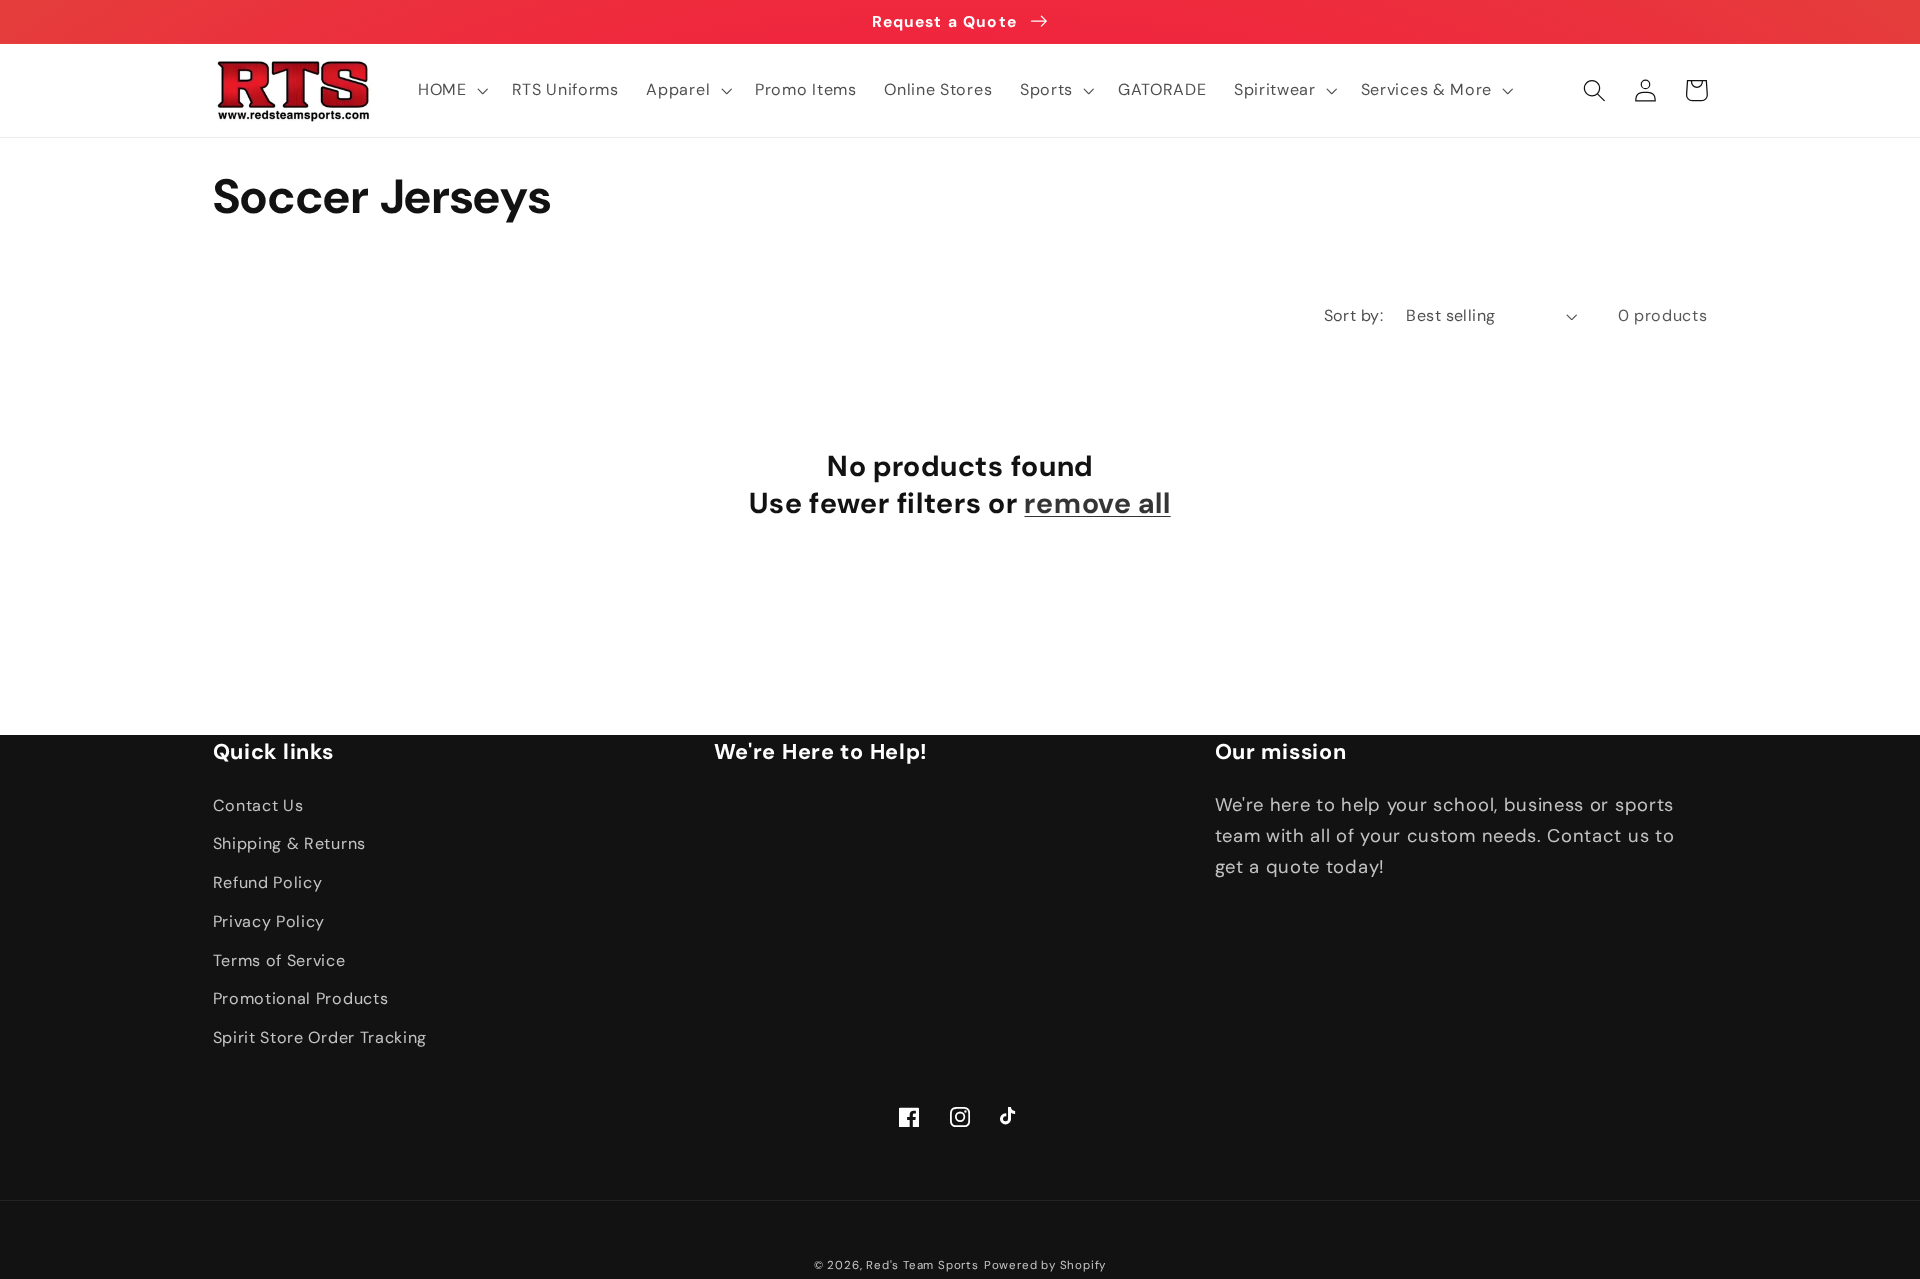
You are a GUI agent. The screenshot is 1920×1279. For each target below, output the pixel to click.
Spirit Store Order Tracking (320, 1037)
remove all (1097, 503)
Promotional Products (301, 998)
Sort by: (1354, 315)
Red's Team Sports (922, 1265)
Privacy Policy (269, 921)
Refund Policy (268, 882)
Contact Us (258, 805)
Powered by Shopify (1045, 1265)
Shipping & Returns (289, 843)
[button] (451, 90)
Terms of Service (279, 960)
